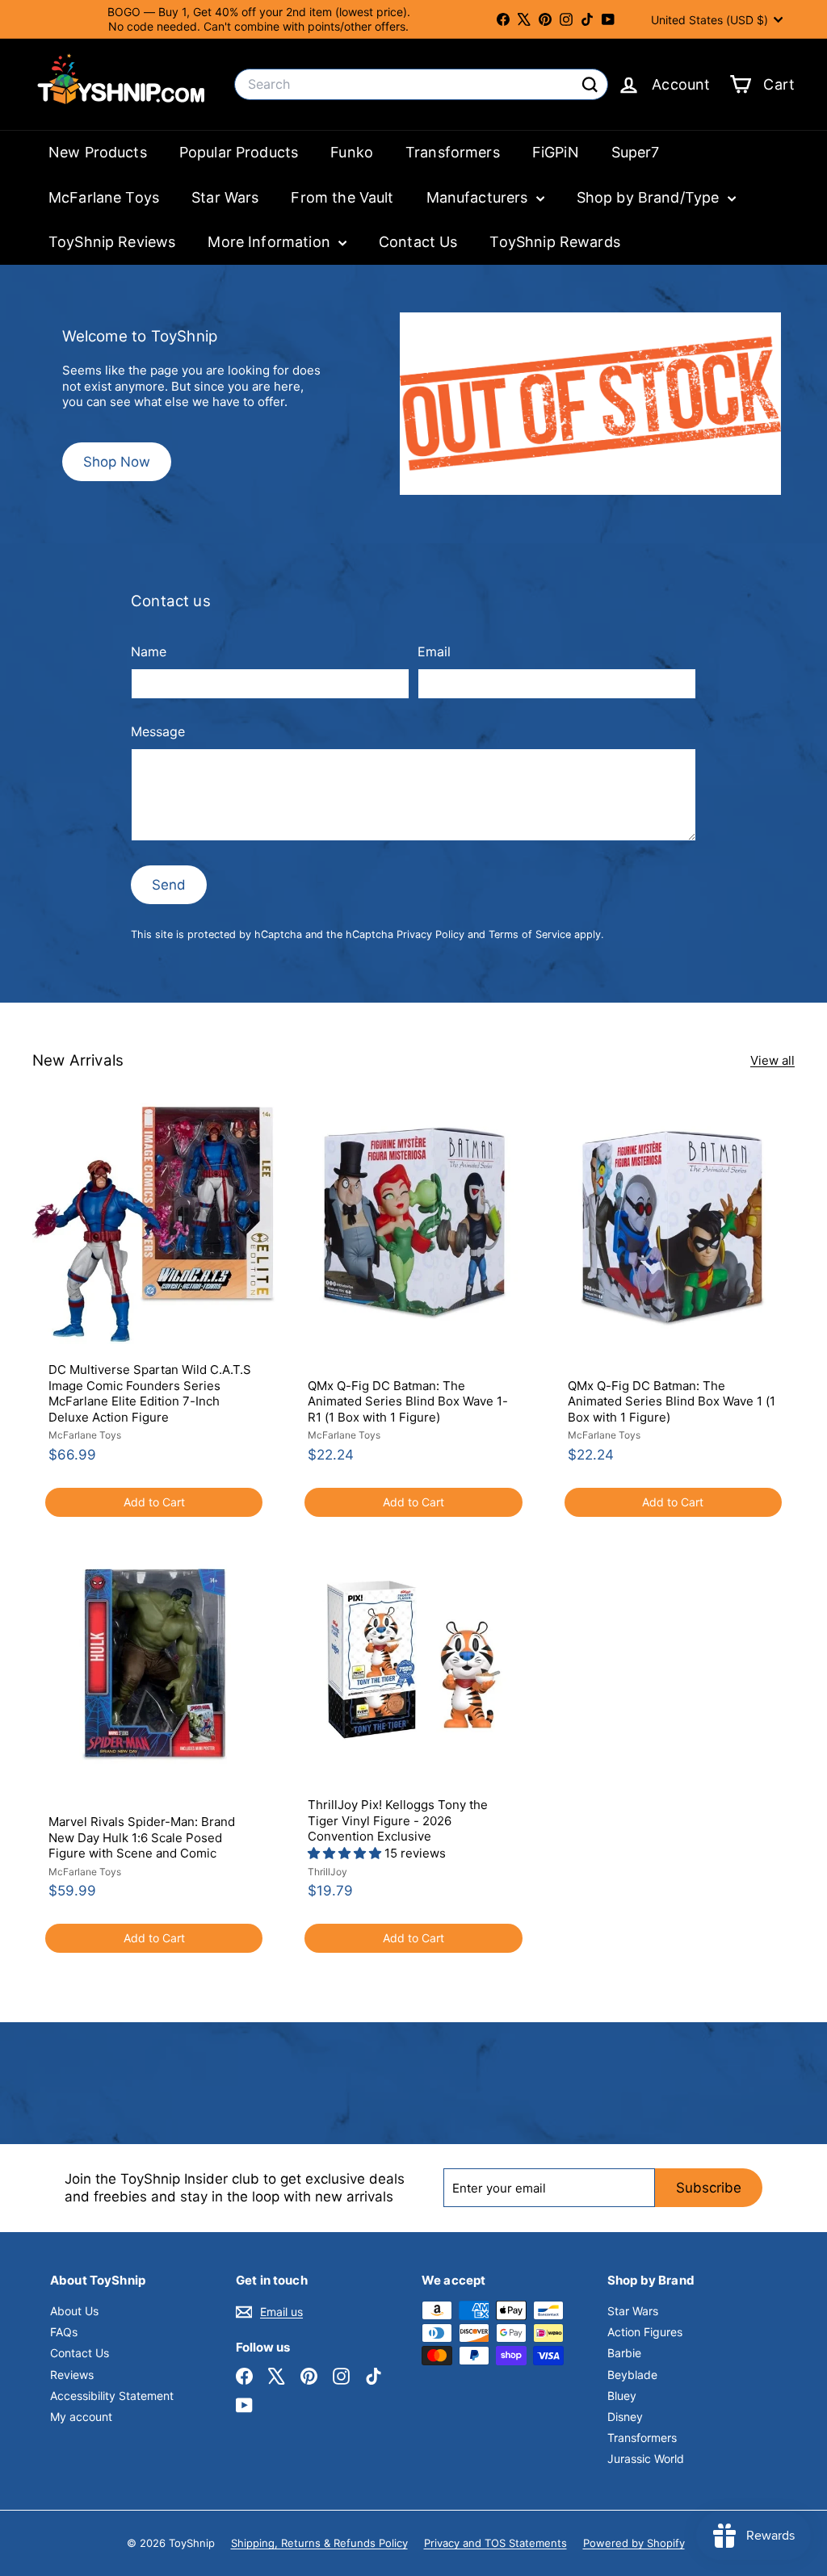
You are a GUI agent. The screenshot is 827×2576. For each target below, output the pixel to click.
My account (81, 2417)
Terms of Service (530, 934)
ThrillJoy (327, 1872)
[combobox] (421, 84)
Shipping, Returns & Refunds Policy (319, 2543)
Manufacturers (479, 197)
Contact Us (418, 242)
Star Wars (225, 197)
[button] (346, 1853)
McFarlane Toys (104, 197)
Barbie (624, 2353)
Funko (352, 152)
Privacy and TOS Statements (495, 2543)
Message (158, 731)
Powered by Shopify (634, 2543)
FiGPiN (556, 152)
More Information (271, 242)
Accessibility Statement (112, 2396)
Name (149, 651)
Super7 (636, 152)
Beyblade (632, 2375)
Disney (625, 2417)
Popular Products (239, 152)
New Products (98, 152)
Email (434, 651)
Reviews (72, 2375)
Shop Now (117, 462)
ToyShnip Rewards (554, 242)
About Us (74, 2311)
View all (772, 1060)
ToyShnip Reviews (112, 242)
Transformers (453, 152)
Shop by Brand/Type (650, 197)
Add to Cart (154, 1502)
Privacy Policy (430, 934)
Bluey (622, 2396)
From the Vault (342, 197)
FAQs (64, 2332)
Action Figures (645, 2332)
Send (169, 885)
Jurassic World (646, 2459)
